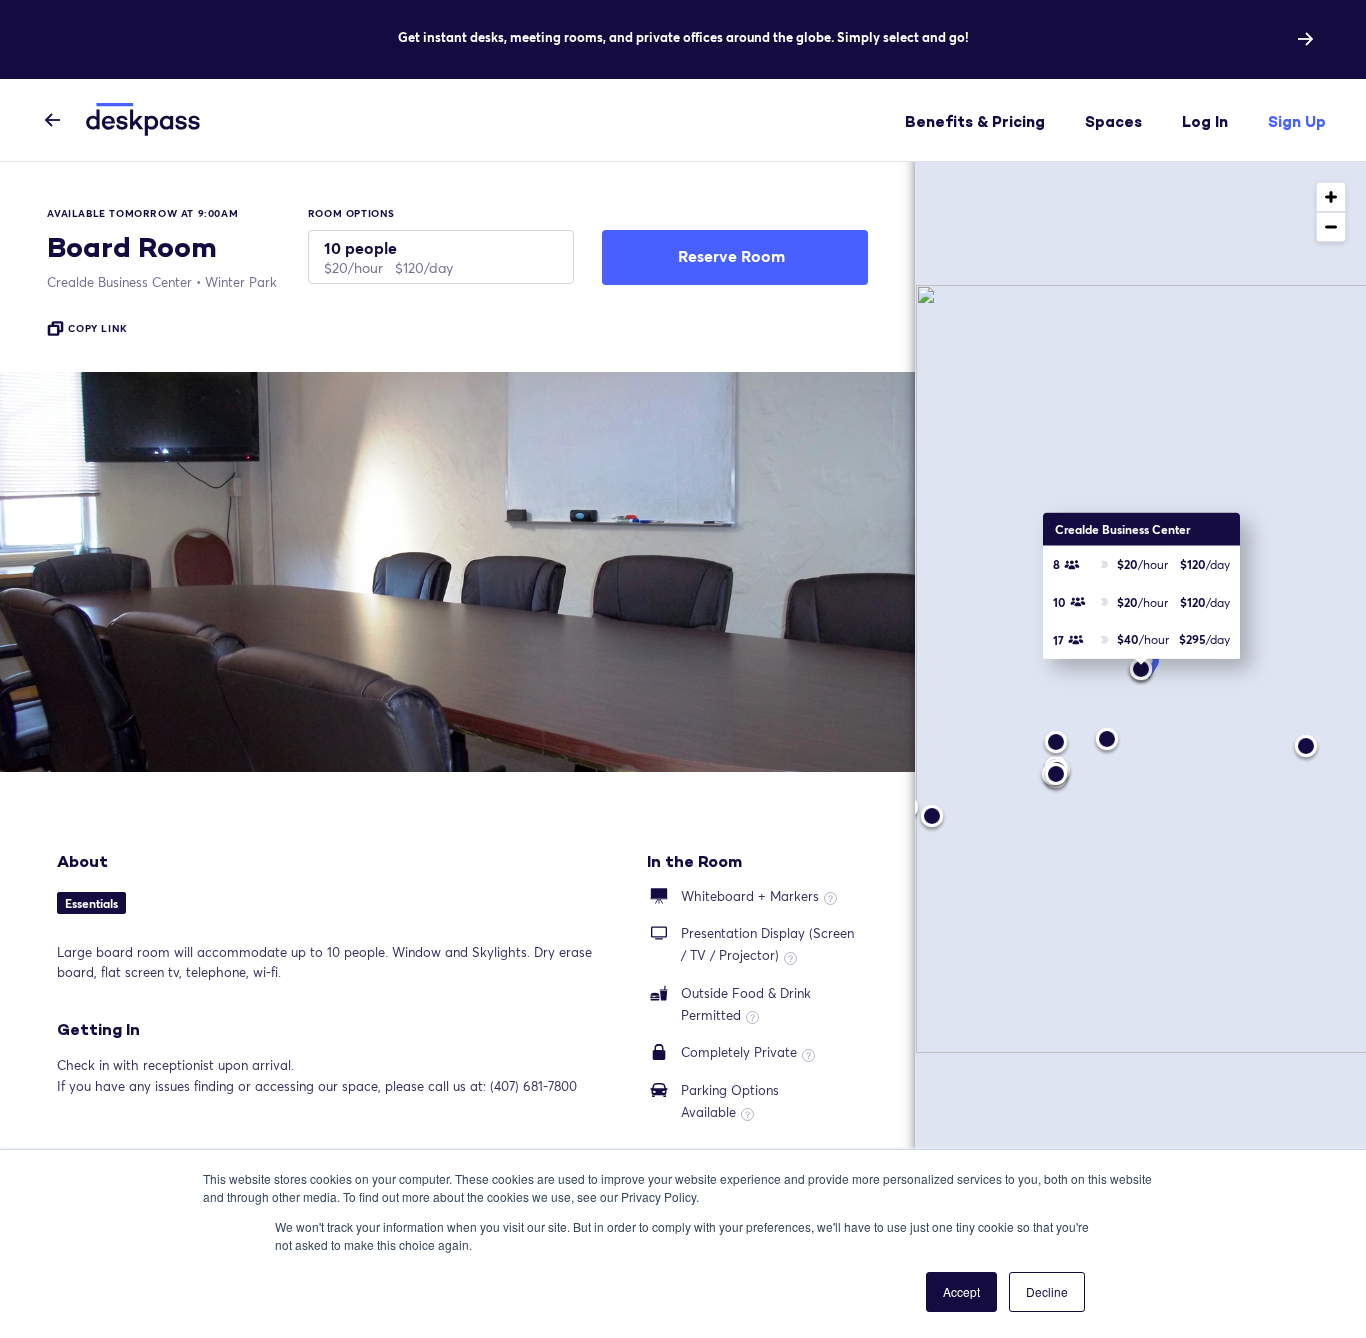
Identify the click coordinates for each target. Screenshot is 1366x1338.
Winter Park (241, 282)
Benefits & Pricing (975, 121)
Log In (1205, 121)
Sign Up (1297, 121)
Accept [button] (961, 1291)
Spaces (1113, 121)
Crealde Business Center (119, 282)
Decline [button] (1047, 1291)
